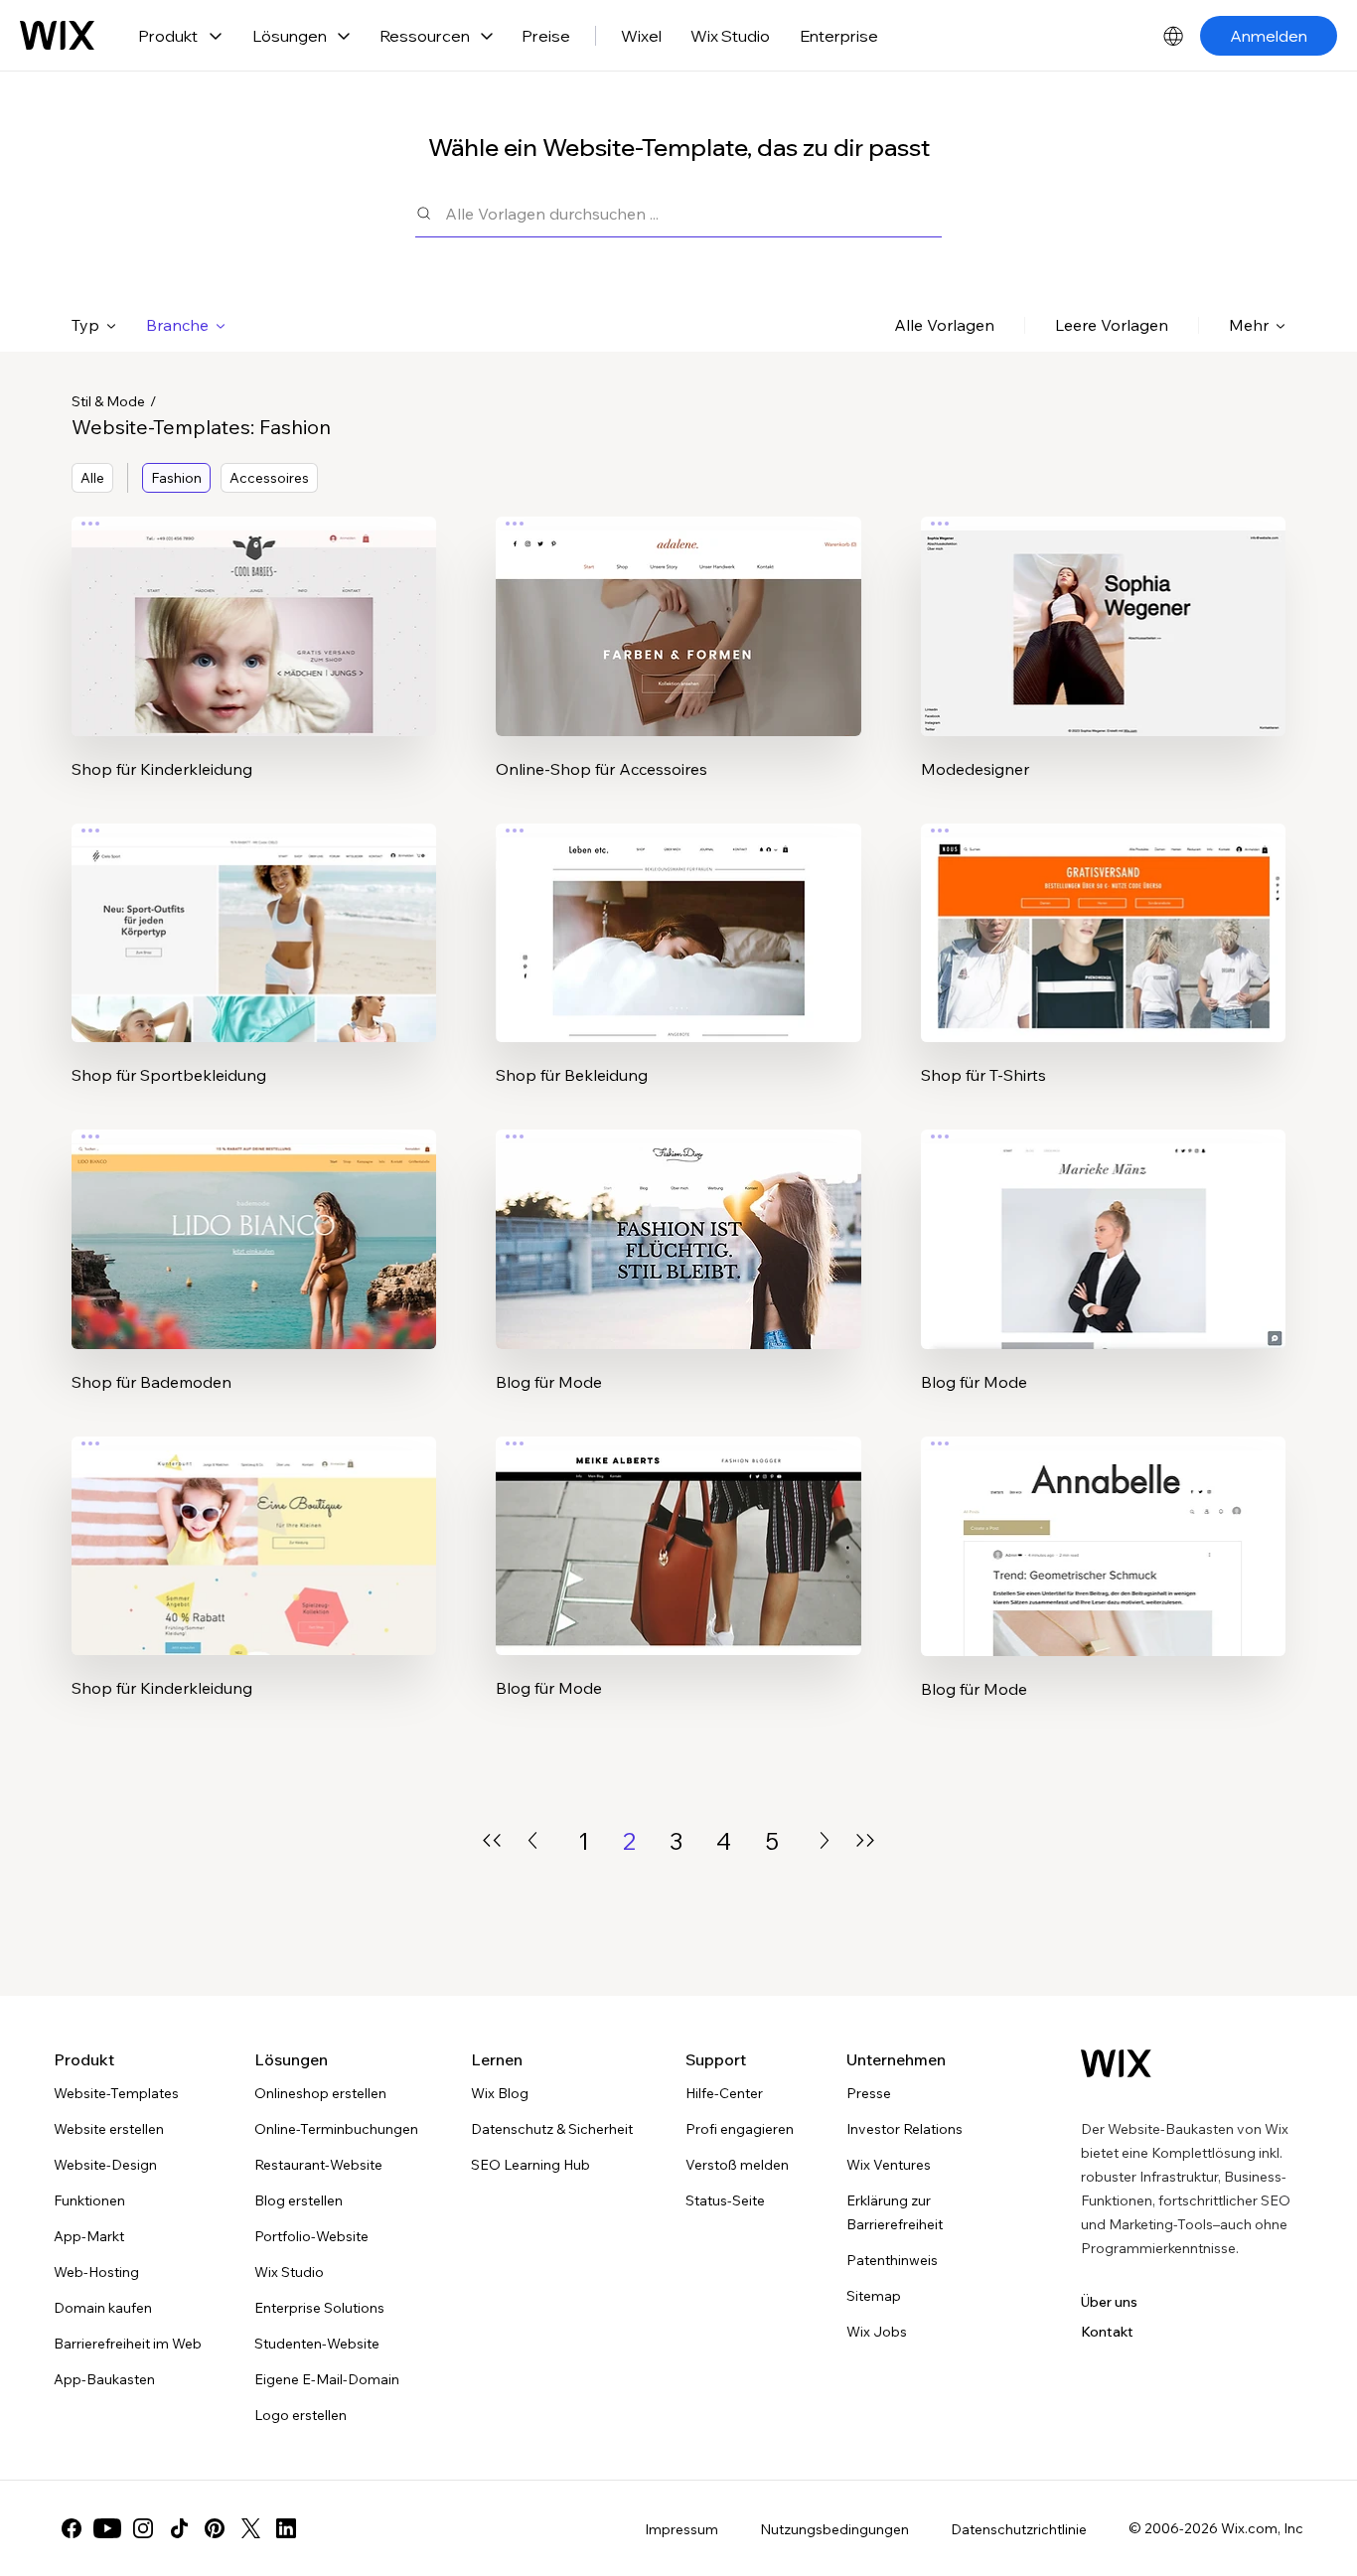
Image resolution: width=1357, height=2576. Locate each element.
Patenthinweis (892, 2260)
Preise (546, 36)
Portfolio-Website (311, 2236)
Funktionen (89, 2200)
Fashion (176, 478)
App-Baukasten (104, 2379)
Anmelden (1269, 36)
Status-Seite (725, 2200)
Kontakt (1107, 2332)
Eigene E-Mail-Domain (327, 2379)
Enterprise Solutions (319, 2308)
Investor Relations (905, 2129)
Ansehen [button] (254, 665)
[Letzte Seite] (865, 1840)
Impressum (681, 2529)
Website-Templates (116, 2093)
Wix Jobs (877, 2332)
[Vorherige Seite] (532, 1840)
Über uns (1109, 2302)
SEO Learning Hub (530, 2165)
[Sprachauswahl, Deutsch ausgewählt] (1173, 36)
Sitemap (874, 2296)
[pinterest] (215, 2528)
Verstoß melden (737, 2165)
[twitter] (250, 2528)
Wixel (641, 36)
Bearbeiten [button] (254, 609)
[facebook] (72, 2528)
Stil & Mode (108, 401)
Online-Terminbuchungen (336, 2129)
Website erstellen (109, 2129)
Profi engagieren (740, 2129)
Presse (869, 2093)
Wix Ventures (889, 2165)
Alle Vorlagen (944, 325)
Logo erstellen (301, 2415)
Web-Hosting (96, 2272)
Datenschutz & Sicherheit (552, 2129)
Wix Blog (500, 2093)
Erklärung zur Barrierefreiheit (895, 2212)
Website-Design (105, 2165)
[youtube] (107, 2528)
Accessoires (269, 478)
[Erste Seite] (492, 1840)
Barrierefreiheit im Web (128, 2344)
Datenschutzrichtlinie (1019, 2529)
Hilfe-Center (724, 2093)
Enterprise (839, 36)
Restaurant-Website (318, 2165)
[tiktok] (179, 2528)
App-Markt (89, 2236)
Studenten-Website (317, 2344)
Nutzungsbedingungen (834, 2529)
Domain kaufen (103, 2308)
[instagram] (143, 2528)
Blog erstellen (299, 2200)
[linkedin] (286, 2528)
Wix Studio (730, 36)
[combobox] (693, 213)
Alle (92, 478)
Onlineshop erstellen (320, 2093)
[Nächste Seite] (825, 1840)
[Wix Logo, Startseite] (57, 36)
